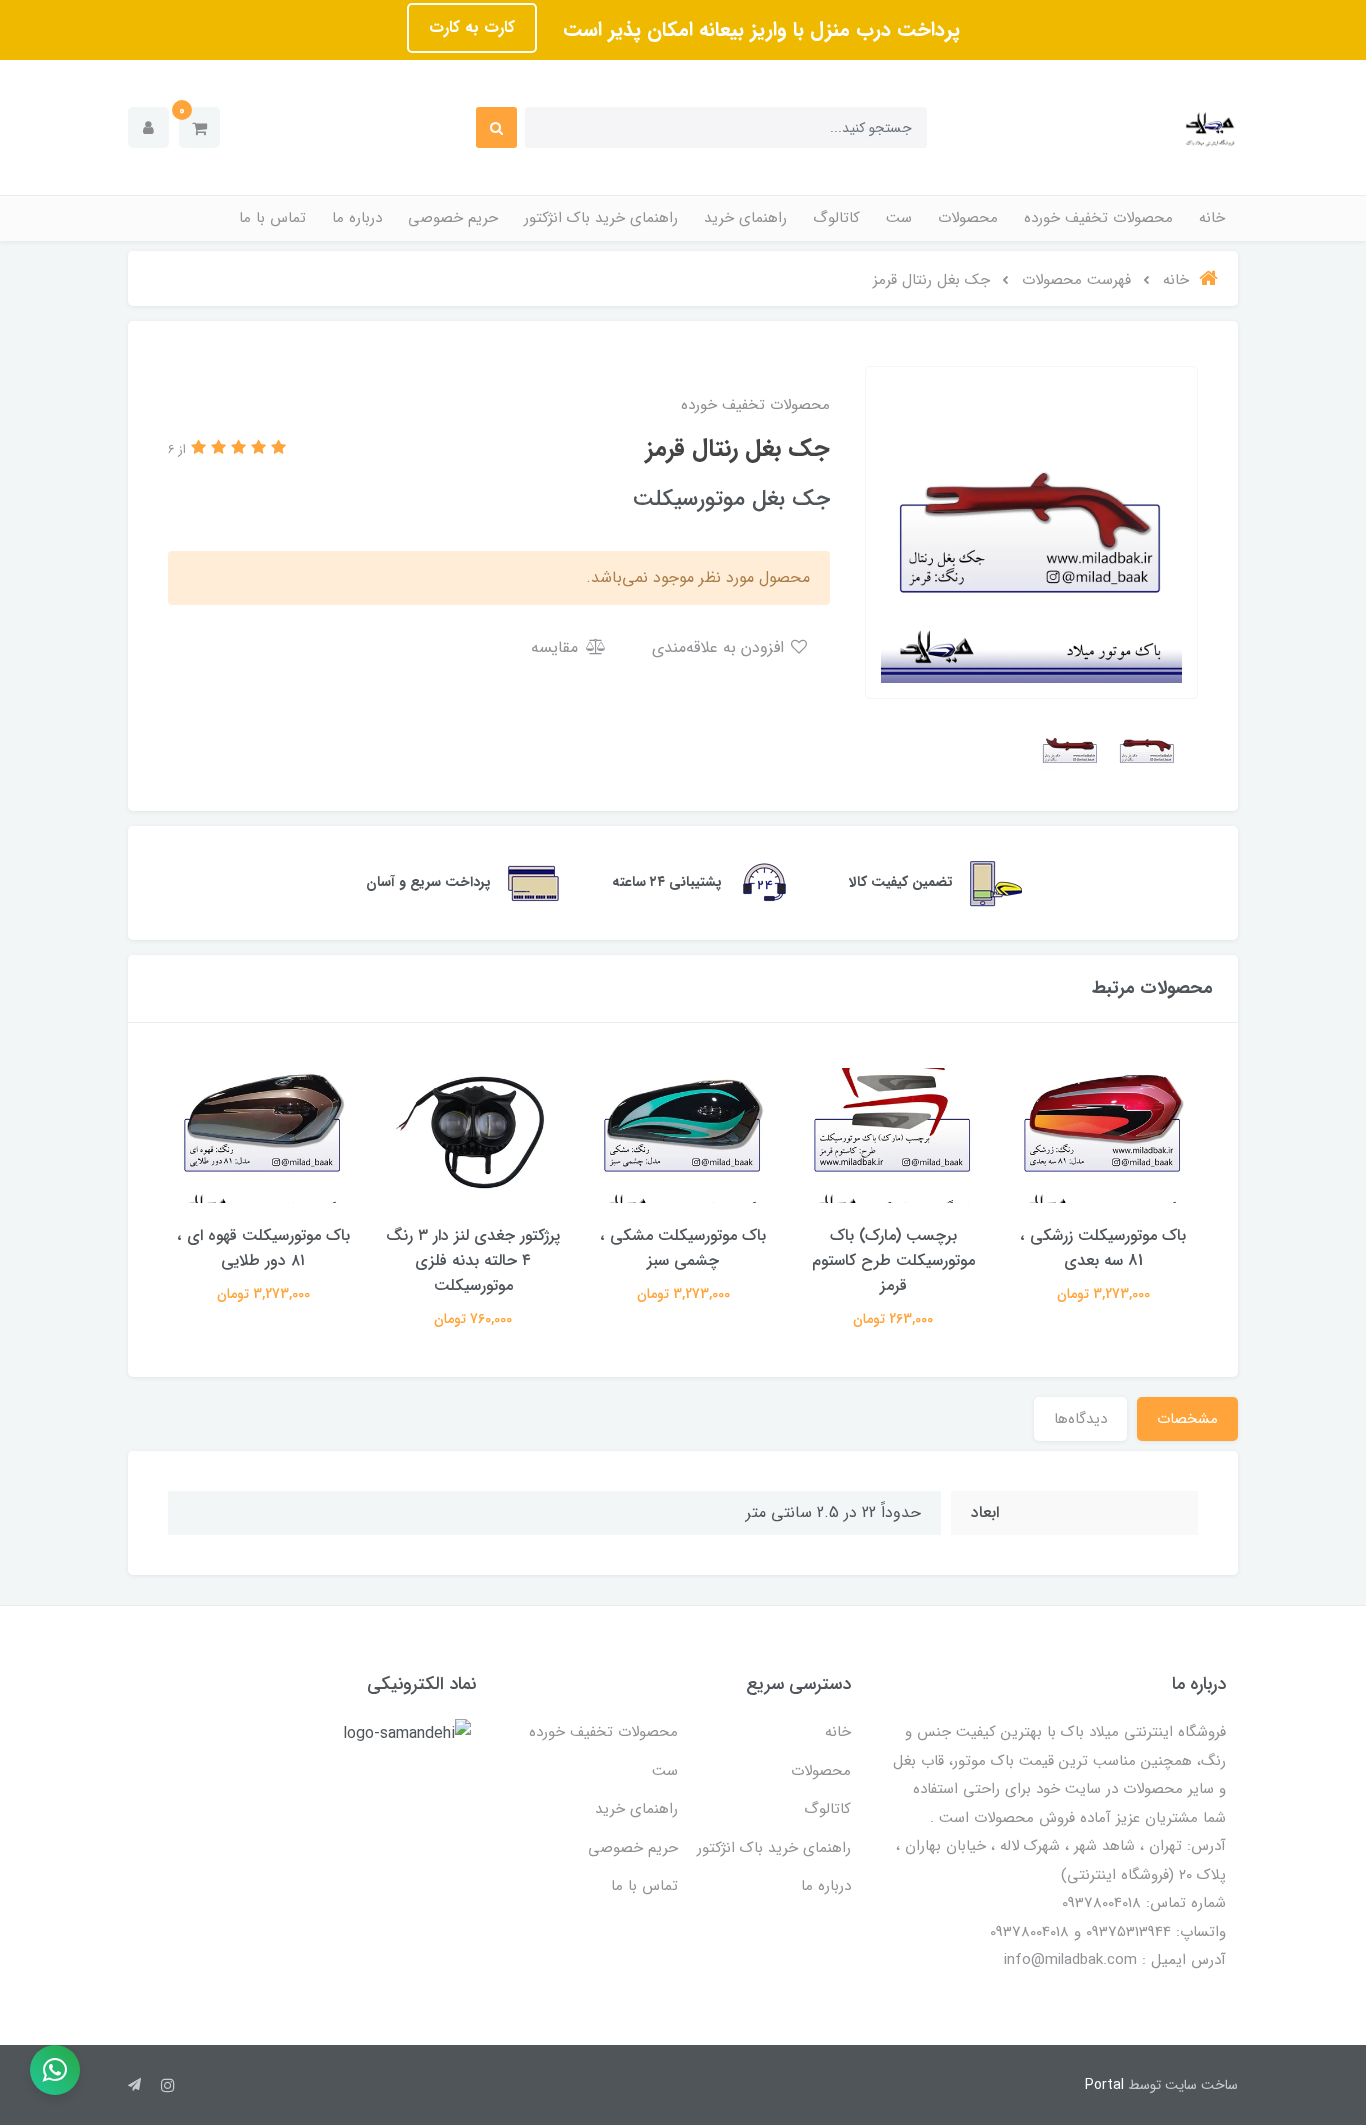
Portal (1104, 2085)
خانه (1212, 218)
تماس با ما (272, 218)
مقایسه (557, 647)
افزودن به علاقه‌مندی (720, 647)
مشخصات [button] (1187, 1419)
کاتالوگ (836, 218)
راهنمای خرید (745, 218)
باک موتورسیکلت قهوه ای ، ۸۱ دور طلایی (263, 1248)
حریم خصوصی (453, 218)
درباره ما (357, 218)
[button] (199, 127)
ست (899, 218)
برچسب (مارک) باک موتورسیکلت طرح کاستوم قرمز (893, 1260)
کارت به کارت (472, 27)
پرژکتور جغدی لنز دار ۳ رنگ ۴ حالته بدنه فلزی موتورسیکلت (473, 1260)
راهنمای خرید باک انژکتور (601, 218)
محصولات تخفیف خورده (1098, 218)
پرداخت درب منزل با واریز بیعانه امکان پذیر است (758, 29)
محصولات (968, 218)
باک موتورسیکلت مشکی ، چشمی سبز (683, 1248)
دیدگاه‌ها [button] (1080, 1419)
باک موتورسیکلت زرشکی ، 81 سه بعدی (1103, 1248)
